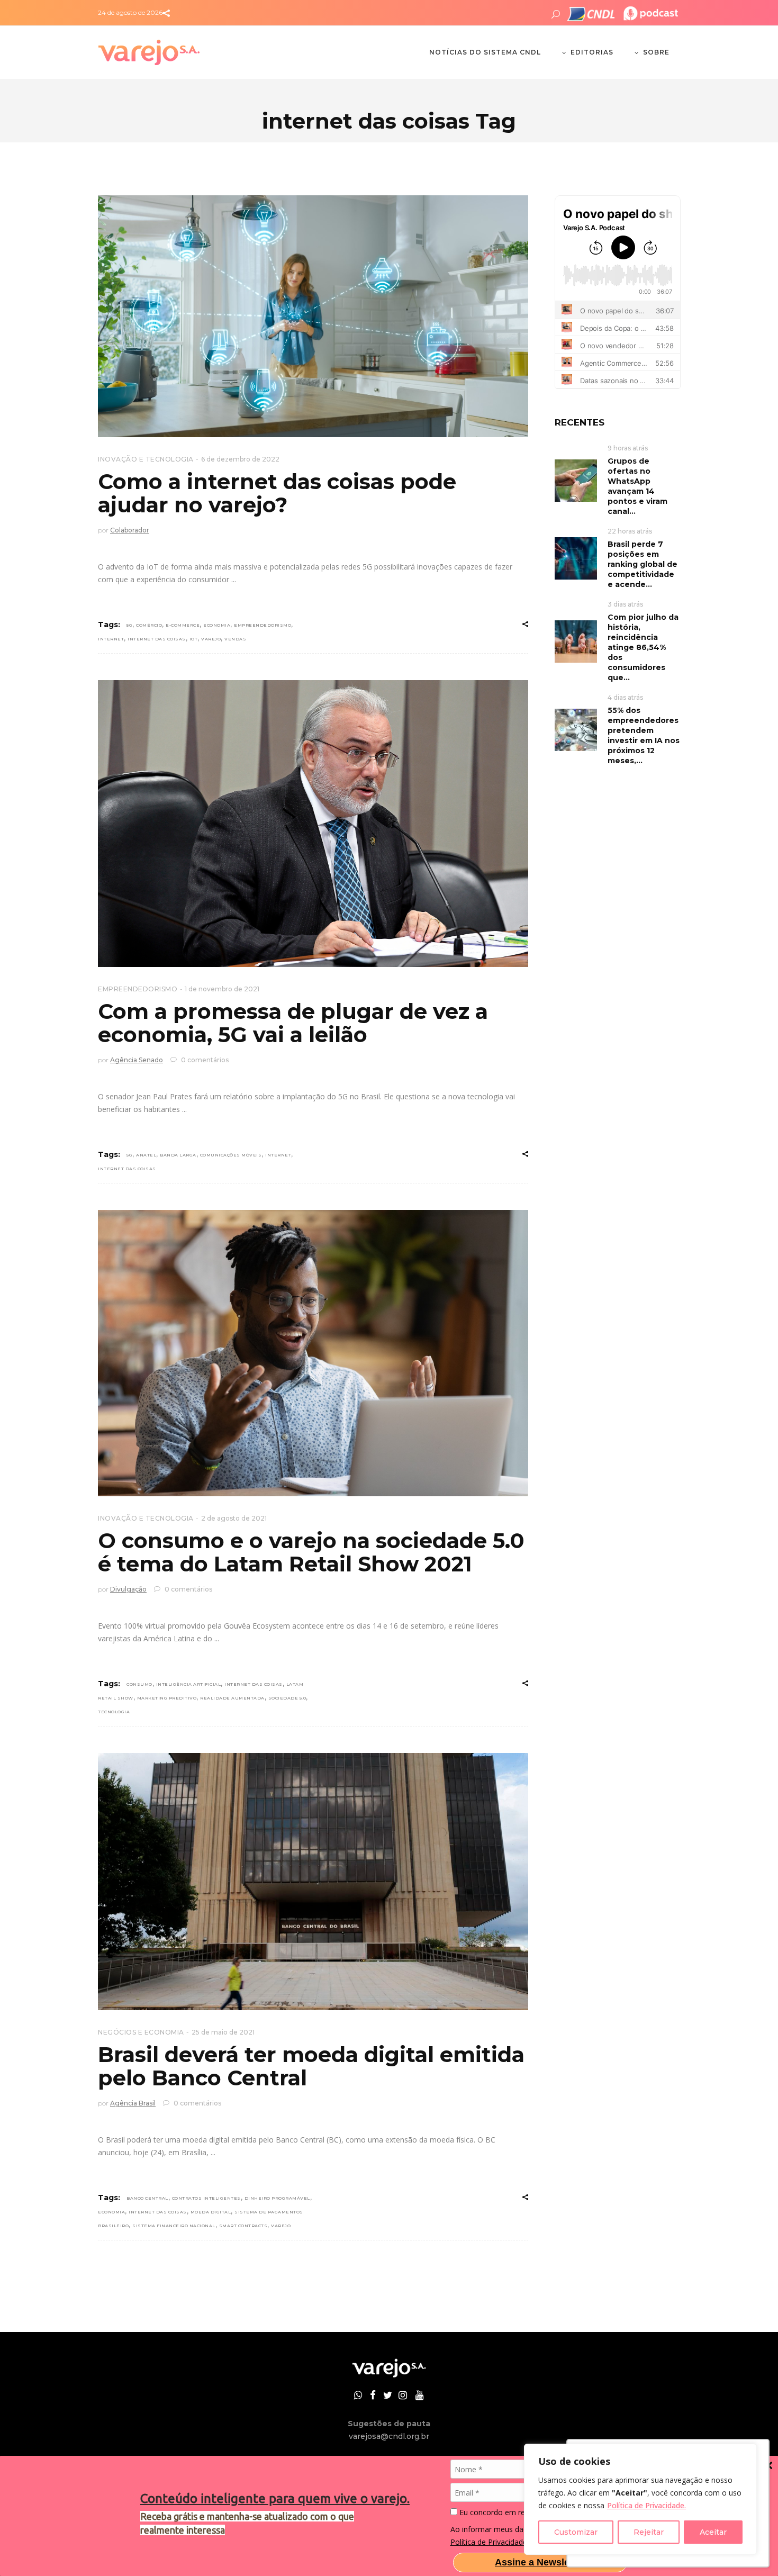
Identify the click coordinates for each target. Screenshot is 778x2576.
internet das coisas (157, 639)
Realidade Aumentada (232, 1698)
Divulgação (128, 1589)
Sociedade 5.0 (287, 1698)
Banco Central (147, 2198)
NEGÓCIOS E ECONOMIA (141, 2032)
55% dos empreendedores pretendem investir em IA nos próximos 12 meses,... (644, 735)
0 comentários (204, 1060)
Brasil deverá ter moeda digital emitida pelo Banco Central (311, 2066)
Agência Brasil (133, 2103)
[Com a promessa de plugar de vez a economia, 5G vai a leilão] (313, 824)
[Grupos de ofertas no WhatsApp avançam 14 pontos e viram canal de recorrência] (576, 480)
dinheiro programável (277, 2198)
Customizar (576, 2532)
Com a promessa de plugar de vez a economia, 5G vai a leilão (293, 1023)
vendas (235, 639)
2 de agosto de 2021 (234, 1518)
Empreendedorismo (263, 625)
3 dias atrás (625, 604)
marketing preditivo (167, 1698)
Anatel (146, 1155)
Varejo (211, 639)
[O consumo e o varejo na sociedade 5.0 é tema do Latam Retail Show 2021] (313, 1353)
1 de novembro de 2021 (222, 989)
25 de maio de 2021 (223, 2032)
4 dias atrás (625, 697)
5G (129, 625)
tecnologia (114, 1712)
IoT (194, 639)
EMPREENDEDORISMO (138, 989)
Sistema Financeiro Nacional (174, 2226)
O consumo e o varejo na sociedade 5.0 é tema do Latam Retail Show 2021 (311, 1552)
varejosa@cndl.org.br (389, 2436)
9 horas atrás (628, 448)
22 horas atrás (630, 531)
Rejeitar (649, 2532)
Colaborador (130, 530)
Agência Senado (137, 1060)
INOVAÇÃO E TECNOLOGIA (146, 459)
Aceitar (713, 2532)
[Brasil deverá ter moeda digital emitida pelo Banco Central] (313, 1882)
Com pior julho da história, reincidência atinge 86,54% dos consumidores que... (643, 647)
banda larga (178, 1155)
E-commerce (183, 625)
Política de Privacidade (489, 2542)
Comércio (149, 625)
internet (111, 639)
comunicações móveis (231, 1155)
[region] (640, 2499)
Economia (217, 625)
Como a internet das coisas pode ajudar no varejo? (277, 493)
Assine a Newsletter (540, 2562)
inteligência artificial (189, 1684)
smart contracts (243, 2226)
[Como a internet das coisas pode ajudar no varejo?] (313, 316)
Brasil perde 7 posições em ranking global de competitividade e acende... (643, 564)
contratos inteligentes (206, 2198)
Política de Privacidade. (646, 2505)
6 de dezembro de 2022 (240, 459)
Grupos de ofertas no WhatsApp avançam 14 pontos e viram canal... (637, 486)
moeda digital (211, 2212)
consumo (139, 1684)
